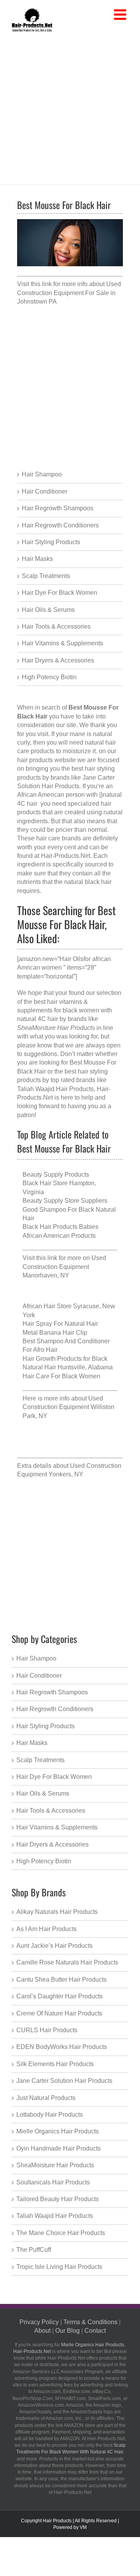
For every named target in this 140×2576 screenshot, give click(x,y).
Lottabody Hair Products (50, 2115)
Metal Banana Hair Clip (55, 1333)
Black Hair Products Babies (60, 1227)
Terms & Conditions (90, 2322)
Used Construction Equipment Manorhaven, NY (64, 1267)
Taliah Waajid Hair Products (55, 1089)
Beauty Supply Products (56, 1175)
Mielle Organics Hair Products (58, 2131)
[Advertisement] (70, 107)
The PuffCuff (34, 2250)
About (42, 2331)
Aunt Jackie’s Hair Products (54, 1946)
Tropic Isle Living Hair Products (59, 2267)
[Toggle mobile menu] (121, 15)
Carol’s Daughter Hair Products (59, 1996)
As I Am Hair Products (46, 1929)
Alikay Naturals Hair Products (57, 1912)
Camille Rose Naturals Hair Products (67, 1962)
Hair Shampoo (42, 474)
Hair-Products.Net (66, 856)
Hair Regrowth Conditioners (60, 525)
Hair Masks (37, 559)
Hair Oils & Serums (48, 610)
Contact (95, 2331)
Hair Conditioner (45, 491)
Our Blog (67, 2331)
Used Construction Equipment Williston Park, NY (68, 1407)
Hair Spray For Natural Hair (60, 1324)
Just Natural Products (46, 2098)
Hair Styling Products (51, 542)
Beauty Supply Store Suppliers (65, 1201)
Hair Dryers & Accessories (58, 660)
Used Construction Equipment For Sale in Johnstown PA (69, 293)
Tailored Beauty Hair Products (58, 2199)
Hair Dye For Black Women (59, 593)
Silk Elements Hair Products (55, 2064)
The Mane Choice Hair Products (61, 2233)
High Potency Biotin (49, 677)
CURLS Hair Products (47, 2030)
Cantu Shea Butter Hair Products (61, 1979)
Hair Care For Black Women (61, 1376)
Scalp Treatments (46, 576)
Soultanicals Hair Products (53, 2182)
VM (83, 2527)
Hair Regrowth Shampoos (58, 508)
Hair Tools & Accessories (56, 626)
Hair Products (57, 2521)
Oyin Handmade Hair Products (59, 2148)
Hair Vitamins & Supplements (62, 643)
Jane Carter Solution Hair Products (64, 2081)
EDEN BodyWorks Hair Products (62, 2047)
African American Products (59, 1236)
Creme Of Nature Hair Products (59, 2013)
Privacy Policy (39, 2322)
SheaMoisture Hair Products (55, 2165)
